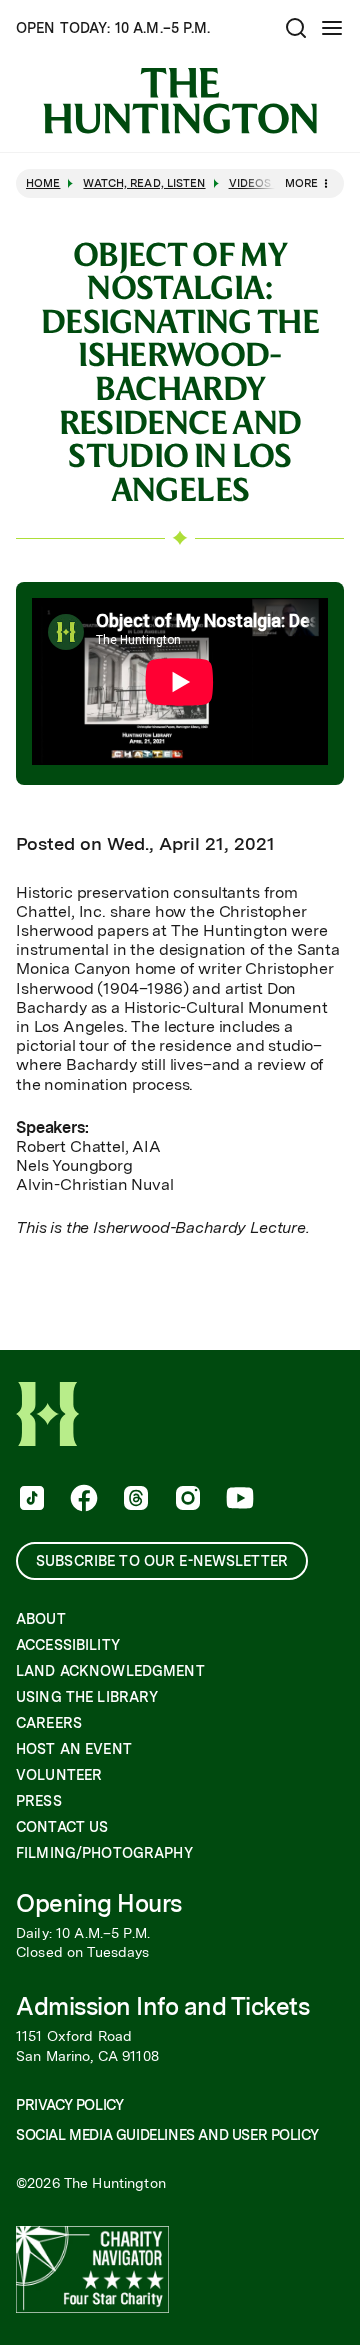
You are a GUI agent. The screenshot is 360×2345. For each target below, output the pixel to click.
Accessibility (68, 1645)
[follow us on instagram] (186, 1500)
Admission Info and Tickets (163, 2006)
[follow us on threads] (134, 1500)
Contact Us (62, 1827)
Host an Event (74, 1749)
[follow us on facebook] (82, 1500)
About (41, 1619)
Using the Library (87, 1697)
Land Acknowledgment (110, 1671)
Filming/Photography (104, 1853)
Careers (49, 1723)
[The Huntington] (180, 101)
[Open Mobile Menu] (332, 28)
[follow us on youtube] (238, 1500)
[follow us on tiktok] (30, 1500)
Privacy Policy (69, 2105)
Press (39, 1801)
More (301, 183)
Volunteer (59, 1775)
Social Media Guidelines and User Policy (167, 2135)
